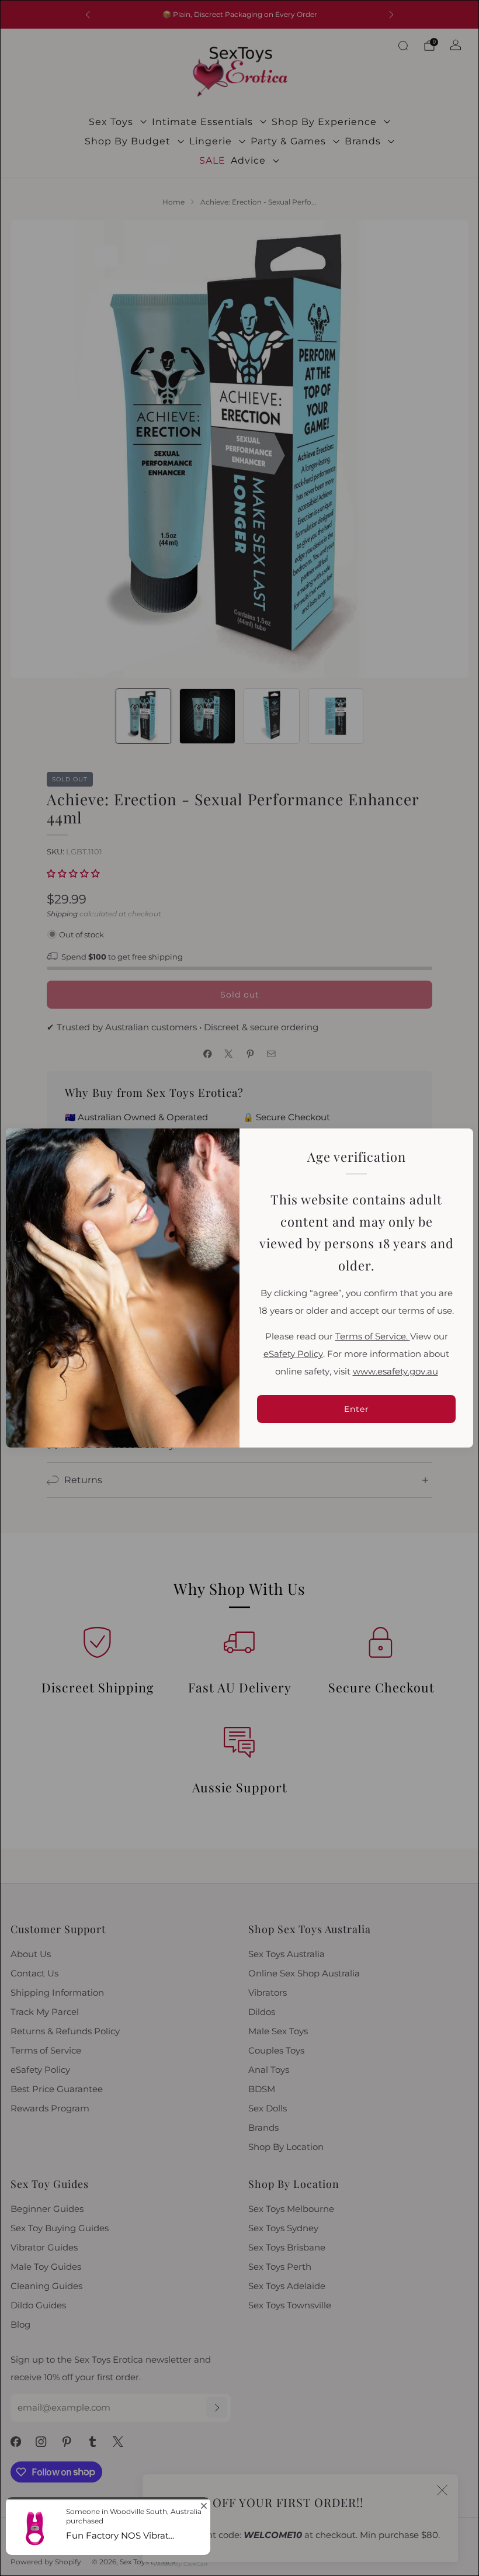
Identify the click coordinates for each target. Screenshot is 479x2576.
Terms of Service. (373, 1337)
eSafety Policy (293, 1354)
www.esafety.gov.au (395, 1372)
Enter (357, 1409)
